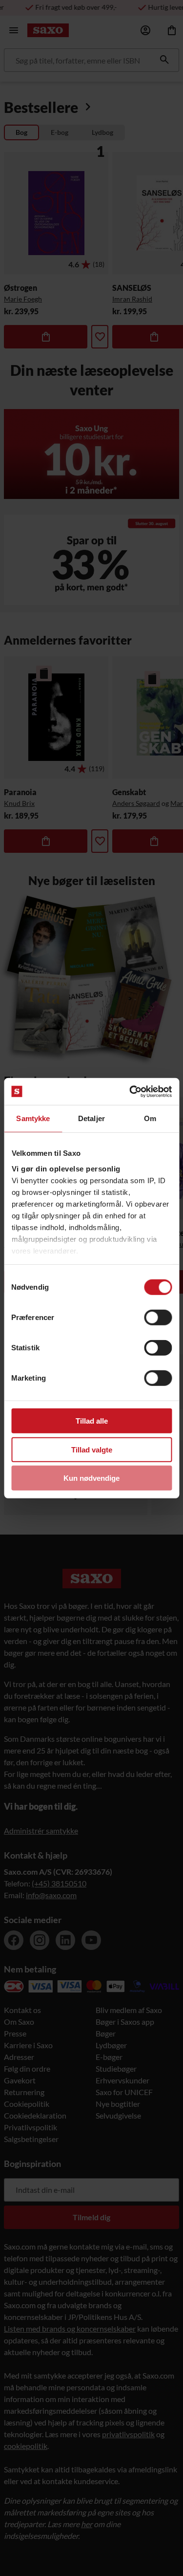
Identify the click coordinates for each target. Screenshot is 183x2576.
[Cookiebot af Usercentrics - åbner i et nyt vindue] (130, 1091)
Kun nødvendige (91, 1478)
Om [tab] (150, 1118)
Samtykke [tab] (33, 1118)
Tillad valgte (92, 1449)
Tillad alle (92, 1421)
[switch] (158, 1318)
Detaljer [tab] (91, 1118)
